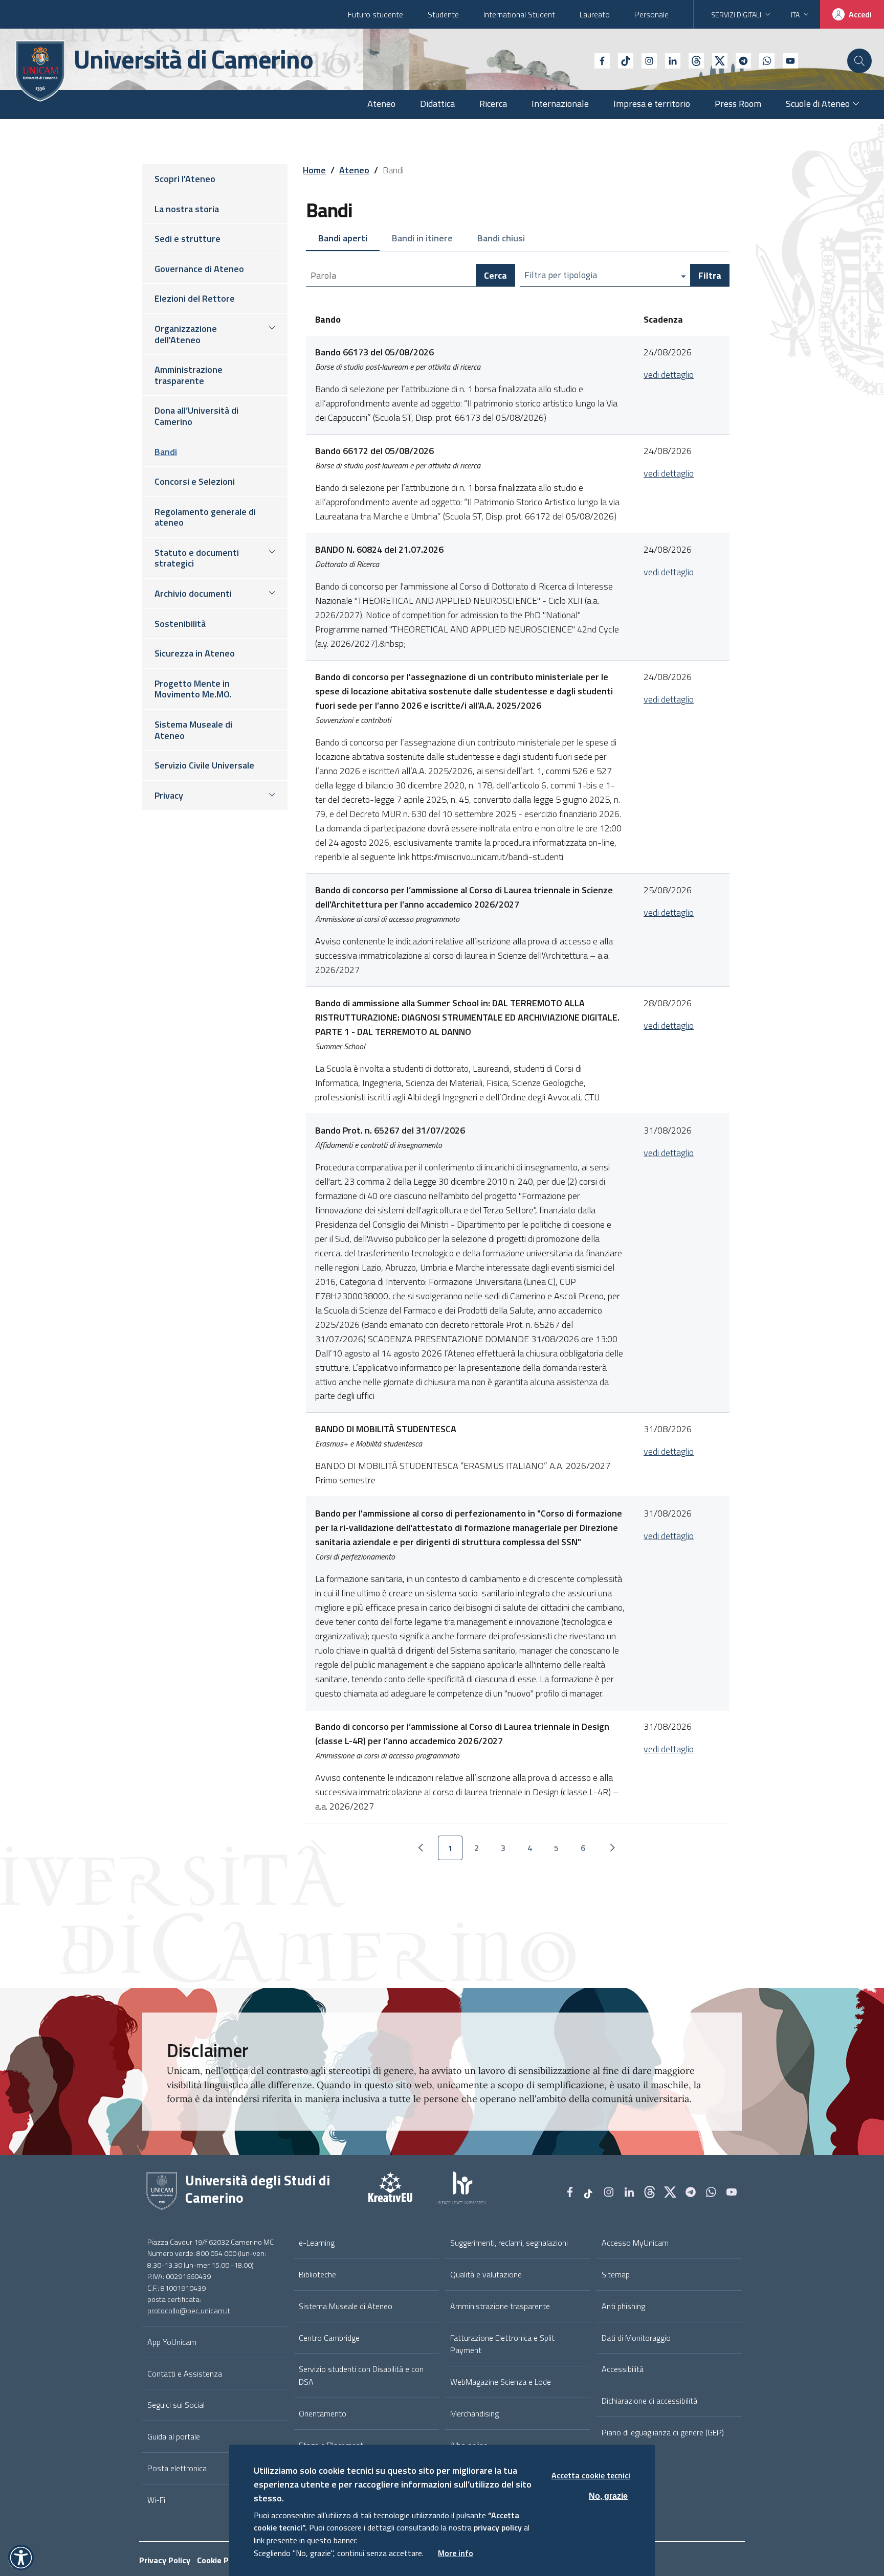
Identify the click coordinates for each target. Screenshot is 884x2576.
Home (314, 170)
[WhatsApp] (763, 60)
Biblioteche (317, 2274)
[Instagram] (645, 60)
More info (456, 2553)
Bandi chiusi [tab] (501, 238)
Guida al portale (174, 2436)
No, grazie (608, 2495)
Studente (443, 14)
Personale (651, 14)
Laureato (595, 14)
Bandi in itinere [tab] (422, 238)
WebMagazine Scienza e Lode (501, 2382)
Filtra (710, 275)
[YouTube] (786, 60)
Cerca (495, 275)
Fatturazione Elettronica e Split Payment (502, 2344)
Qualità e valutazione (486, 2274)
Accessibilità (623, 2369)
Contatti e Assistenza (185, 2374)
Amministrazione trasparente (500, 2306)
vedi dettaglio (669, 375)
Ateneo (354, 170)
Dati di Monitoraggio (636, 2338)
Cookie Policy (221, 2560)
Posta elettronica (177, 2468)
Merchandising (474, 2413)
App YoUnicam (172, 2342)
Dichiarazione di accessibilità (649, 2401)
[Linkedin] (669, 60)
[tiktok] (622, 60)
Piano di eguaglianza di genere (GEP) (663, 2432)
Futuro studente (375, 14)
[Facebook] (598, 60)
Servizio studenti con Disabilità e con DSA (361, 2375)
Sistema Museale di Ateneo (346, 2306)
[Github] (692, 60)
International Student (519, 14)
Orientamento (323, 2413)
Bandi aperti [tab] (343, 238)
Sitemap (616, 2274)
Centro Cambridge (329, 2338)
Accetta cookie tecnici (591, 2475)
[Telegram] (739, 60)
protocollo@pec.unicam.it (189, 2311)
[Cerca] (859, 61)
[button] (21, 2558)
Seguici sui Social (176, 2405)
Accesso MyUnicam (635, 2243)
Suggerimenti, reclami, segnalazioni (509, 2243)
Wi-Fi (156, 2500)
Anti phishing (623, 2306)
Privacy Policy (165, 2560)
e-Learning (317, 2243)
